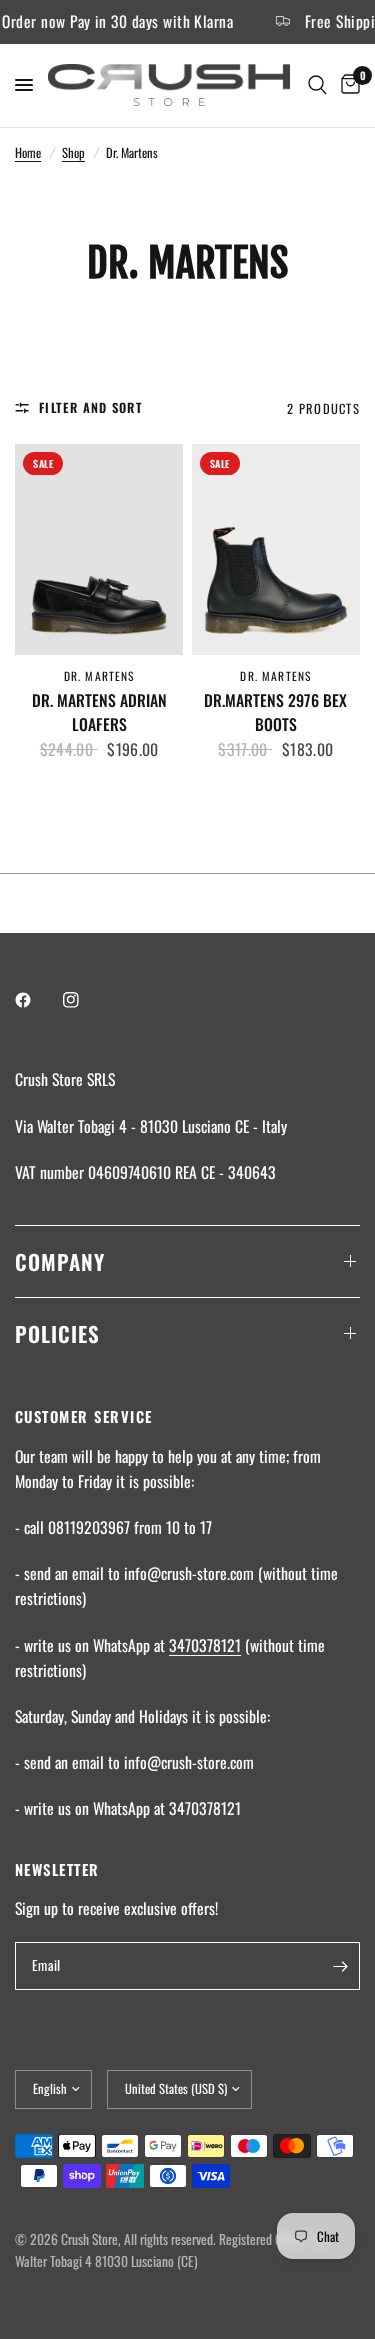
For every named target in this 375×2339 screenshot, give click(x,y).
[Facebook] (37, 1000)
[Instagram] (85, 1000)
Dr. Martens (99, 675)
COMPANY (60, 1261)
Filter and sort (91, 407)
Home (28, 152)
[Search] (317, 85)
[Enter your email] (340, 1966)
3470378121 (205, 1645)
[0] (347, 85)
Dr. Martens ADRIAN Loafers (99, 712)
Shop (73, 152)
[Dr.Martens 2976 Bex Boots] (276, 549)
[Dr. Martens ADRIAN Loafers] (99, 549)
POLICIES (57, 1333)
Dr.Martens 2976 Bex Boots (275, 712)
